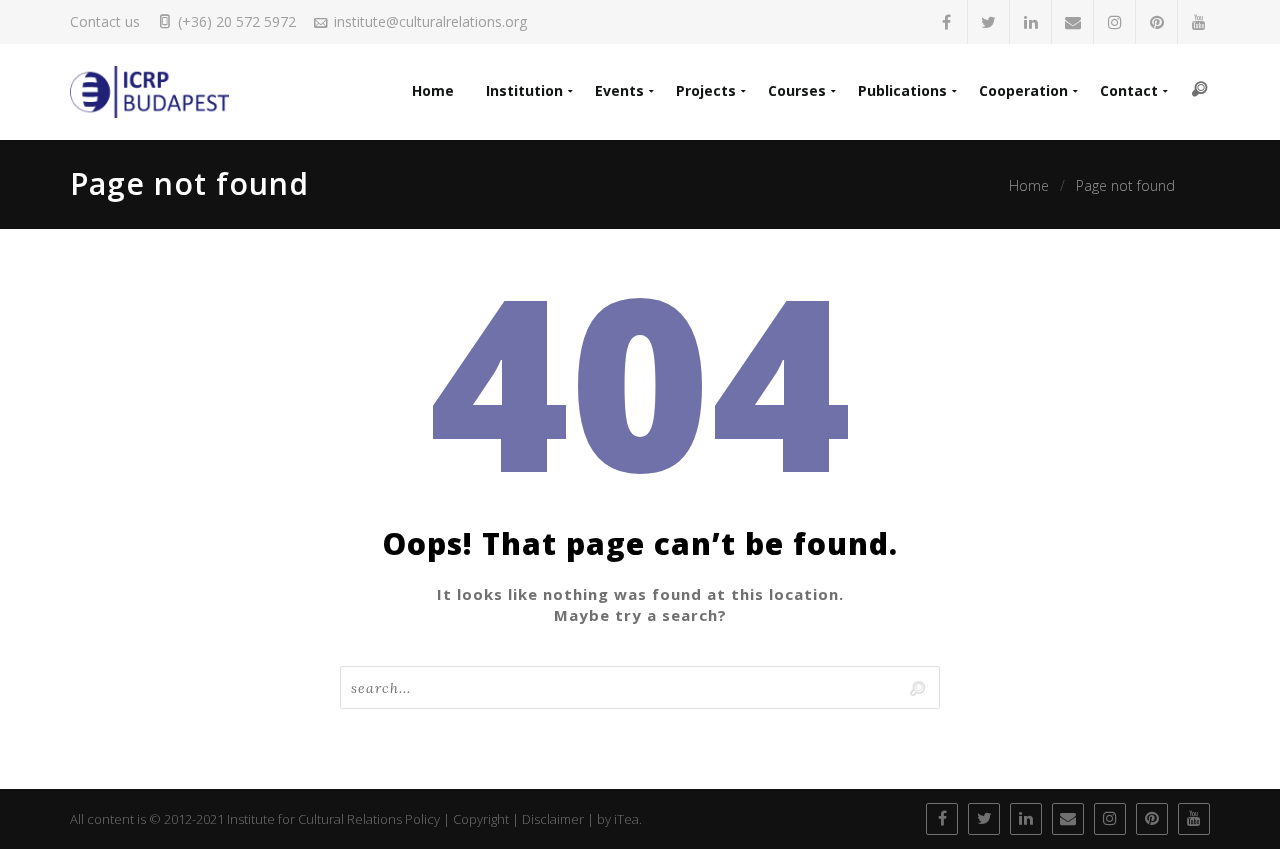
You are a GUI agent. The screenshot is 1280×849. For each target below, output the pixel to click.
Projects (706, 90)
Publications (902, 90)
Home (433, 90)
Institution (524, 90)
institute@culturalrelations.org (430, 21)
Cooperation (1023, 90)
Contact (1129, 90)
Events (619, 90)
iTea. (628, 819)
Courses (797, 90)
